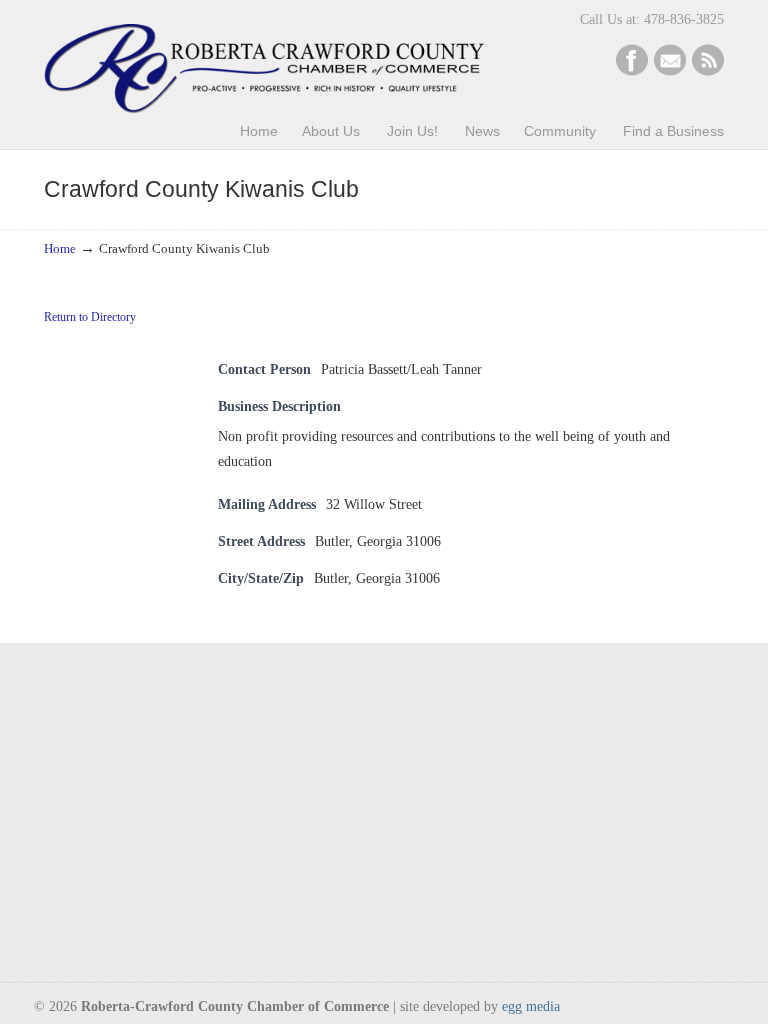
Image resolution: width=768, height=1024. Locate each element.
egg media (531, 1006)
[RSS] (708, 71)
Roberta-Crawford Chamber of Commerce (264, 60)
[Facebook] (632, 71)
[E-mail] (670, 71)
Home (60, 249)
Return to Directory (90, 317)
